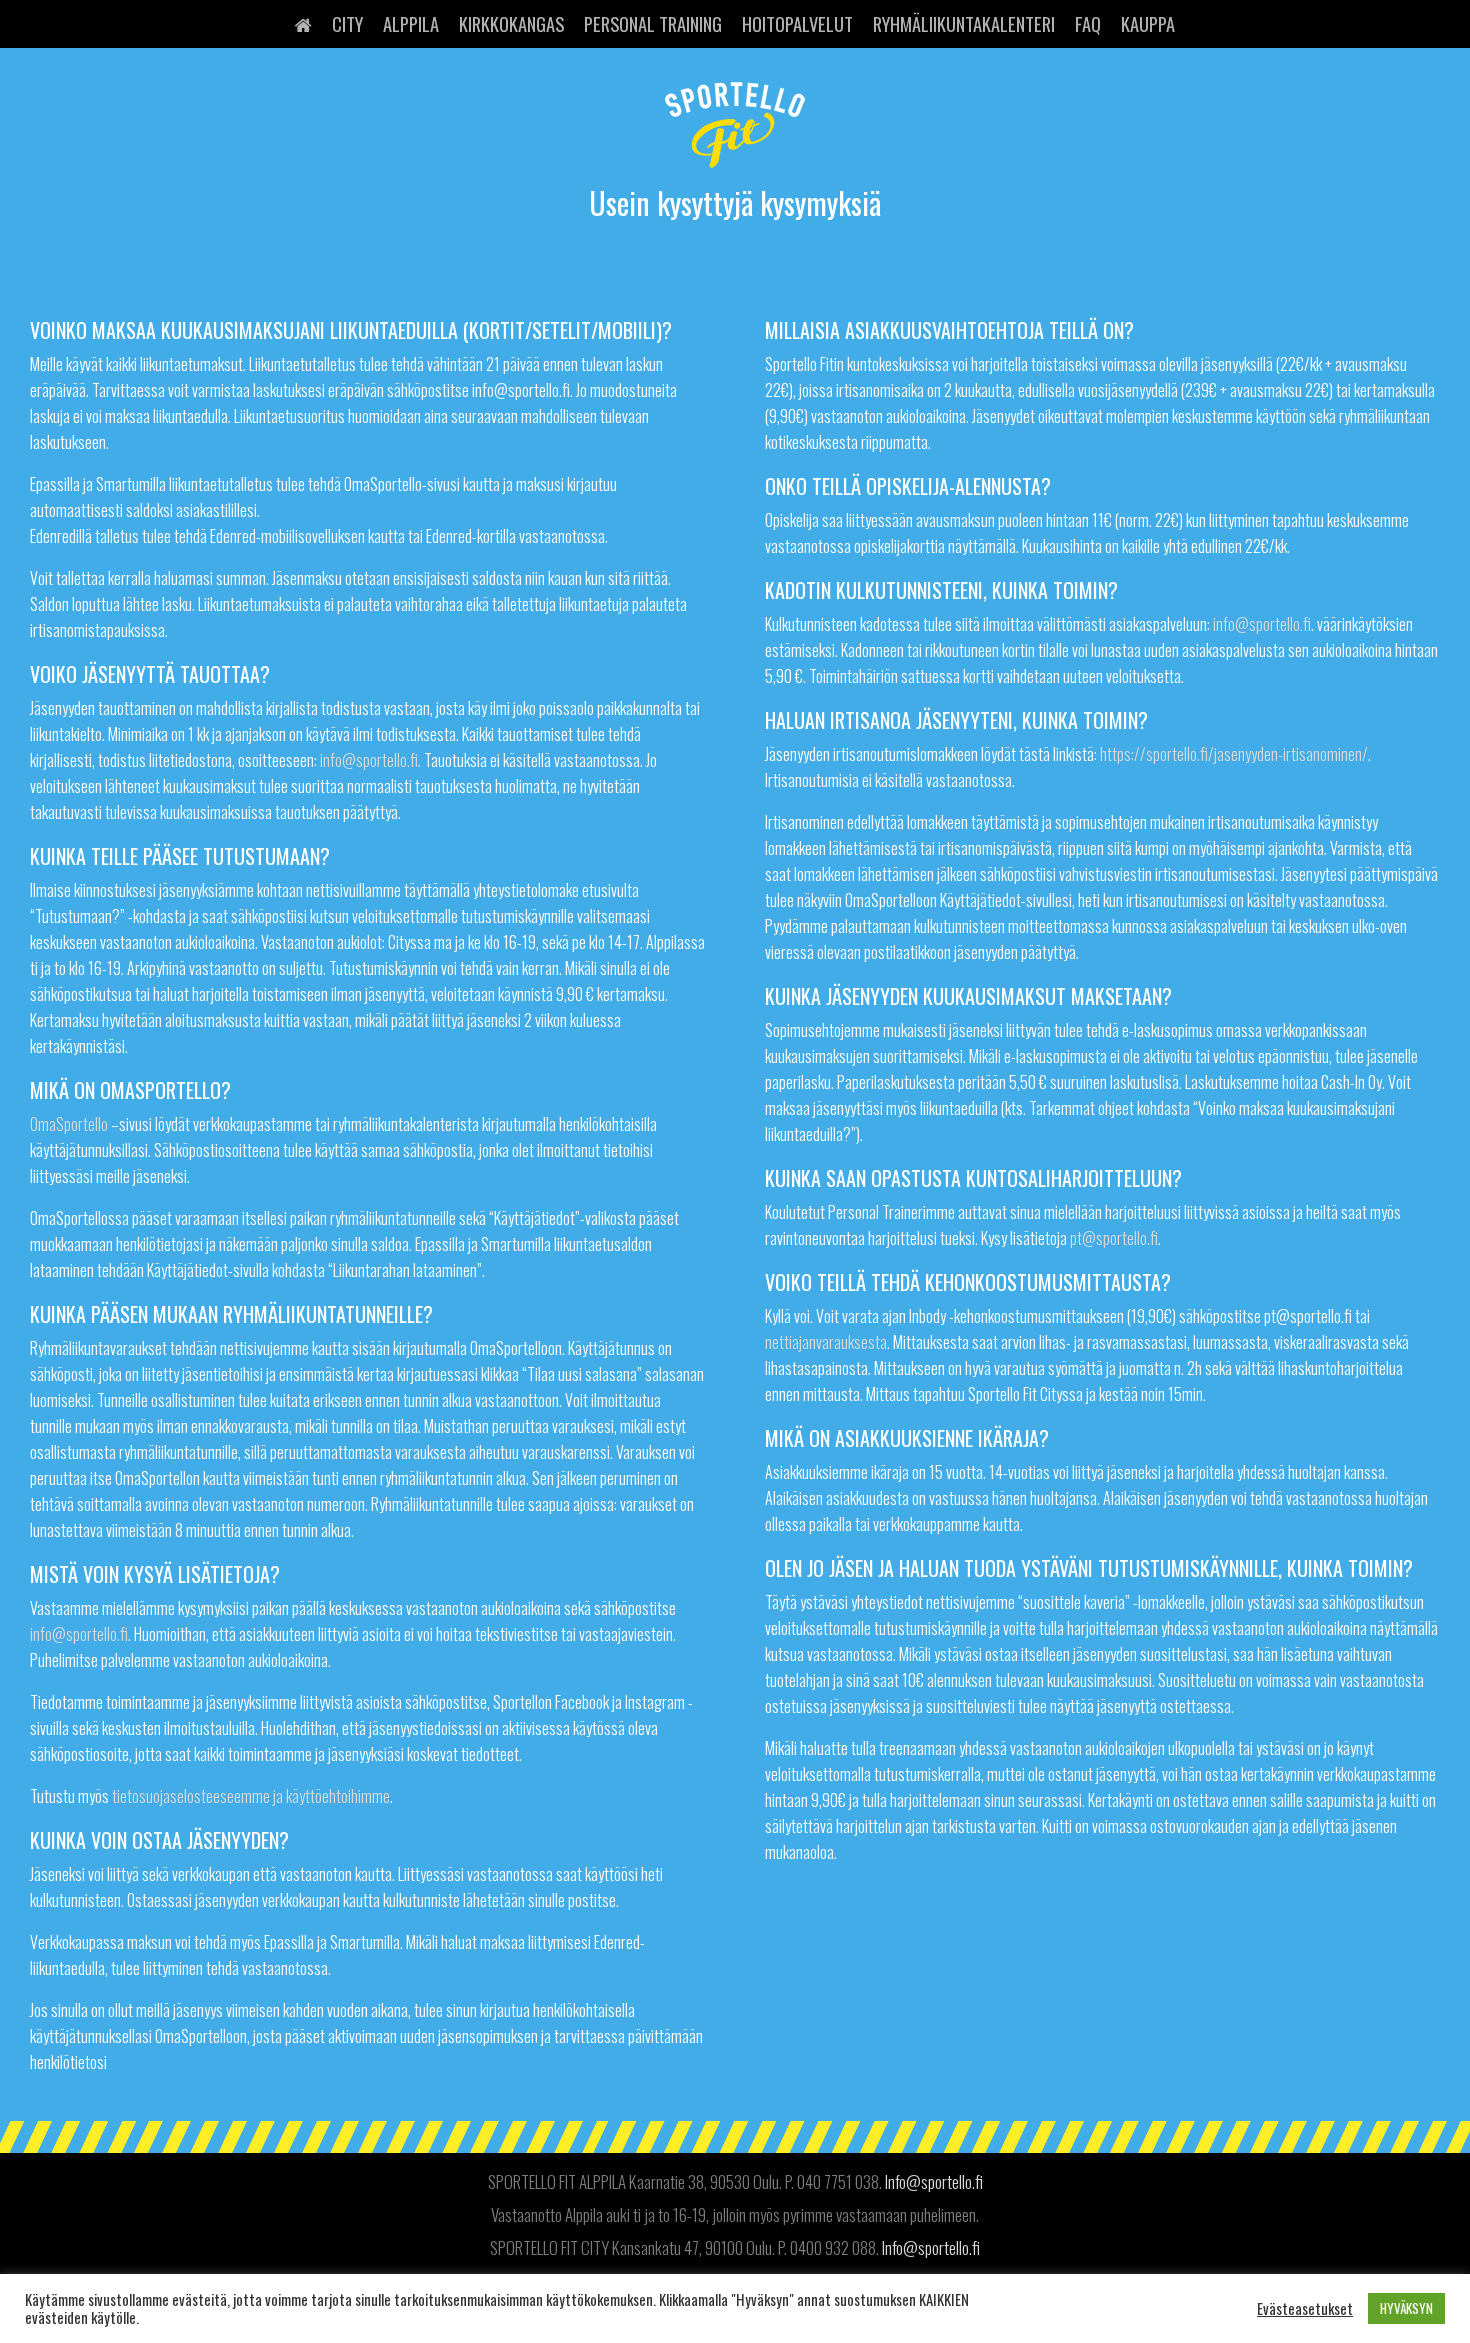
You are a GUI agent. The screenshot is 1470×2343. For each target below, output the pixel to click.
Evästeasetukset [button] (1305, 2309)
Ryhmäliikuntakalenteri (964, 23)
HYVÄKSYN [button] (1406, 2308)
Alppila (411, 23)
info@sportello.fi (369, 760)
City (347, 23)
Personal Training (653, 23)
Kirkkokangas (511, 23)
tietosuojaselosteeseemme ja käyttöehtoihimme (251, 1796)
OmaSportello (69, 1124)
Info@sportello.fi (934, 2181)
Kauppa (1148, 23)
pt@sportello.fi (1114, 1238)
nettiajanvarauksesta (826, 1342)
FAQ (1088, 23)
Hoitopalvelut (797, 23)
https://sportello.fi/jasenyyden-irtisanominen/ (1234, 754)
